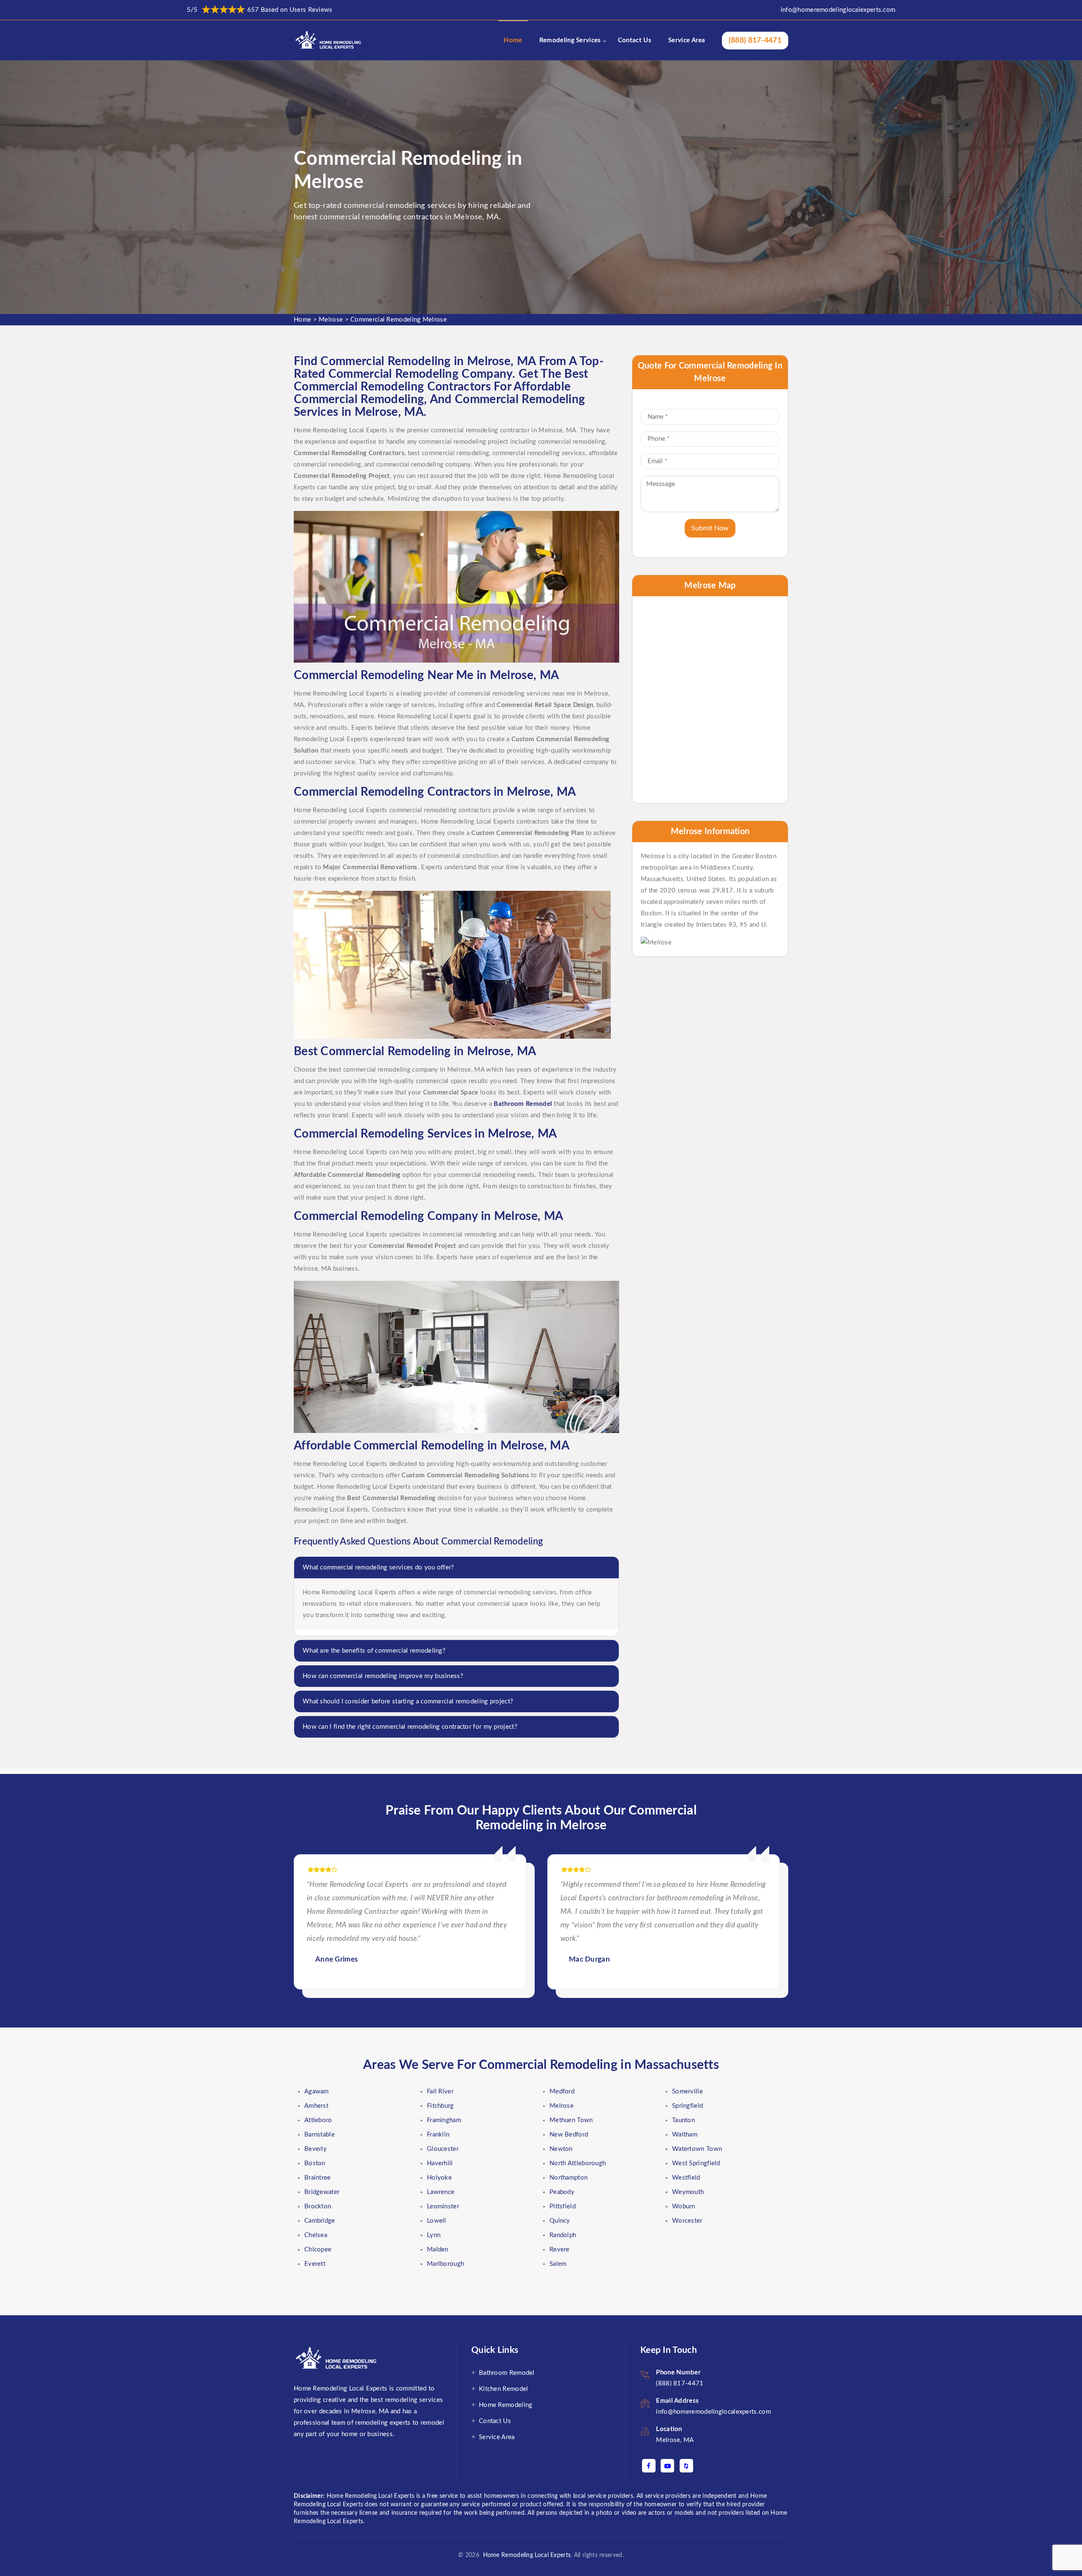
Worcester (687, 2221)
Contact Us (635, 40)
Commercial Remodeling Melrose (399, 320)
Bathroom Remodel (507, 2373)
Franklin (438, 2135)
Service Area (687, 40)
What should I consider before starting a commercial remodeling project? (408, 1701)
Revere (560, 2250)
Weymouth (688, 2192)
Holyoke (439, 2178)
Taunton (683, 2120)
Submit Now (710, 528)
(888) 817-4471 (755, 41)
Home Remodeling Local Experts (525, 2555)
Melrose (331, 320)
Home (513, 40)
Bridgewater (322, 2192)
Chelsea (316, 2235)
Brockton (318, 2206)
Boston (315, 2163)
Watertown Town (697, 2149)
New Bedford (569, 2135)
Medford (562, 2092)
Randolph (563, 2235)
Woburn (684, 2206)
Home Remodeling (506, 2405)
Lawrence (441, 2192)
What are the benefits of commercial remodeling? (374, 1651)
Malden (438, 2250)
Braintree (318, 2178)
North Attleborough (578, 2163)
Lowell (437, 2221)
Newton (561, 2149)
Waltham (685, 2135)
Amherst (316, 2106)
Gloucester (443, 2149)
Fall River (440, 2092)
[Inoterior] (329, 40)
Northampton (568, 2178)
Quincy (560, 2221)
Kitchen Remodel (504, 2389)
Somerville (687, 2092)
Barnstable (320, 2135)
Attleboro (318, 2120)
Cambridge (320, 2221)
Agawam (317, 2092)
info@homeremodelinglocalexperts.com (838, 10)
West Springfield (696, 2163)
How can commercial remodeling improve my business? (383, 1676)
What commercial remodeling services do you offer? (378, 1568)
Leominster (443, 2206)
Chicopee (318, 2250)
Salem (558, 2264)
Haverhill (440, 2163)
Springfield (687, 2106)
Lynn (434, 2235)
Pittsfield (563, 2206)
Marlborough (445, 2264)
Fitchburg (440, 2106)
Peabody (562, 2192)
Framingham (444, 2120)
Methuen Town (571, 2120)
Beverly (316, 2149)
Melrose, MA (675, 2440)
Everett (315, 2264)
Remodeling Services (570, 40)
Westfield (686, 2178)
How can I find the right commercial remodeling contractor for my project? (410, 1727)
